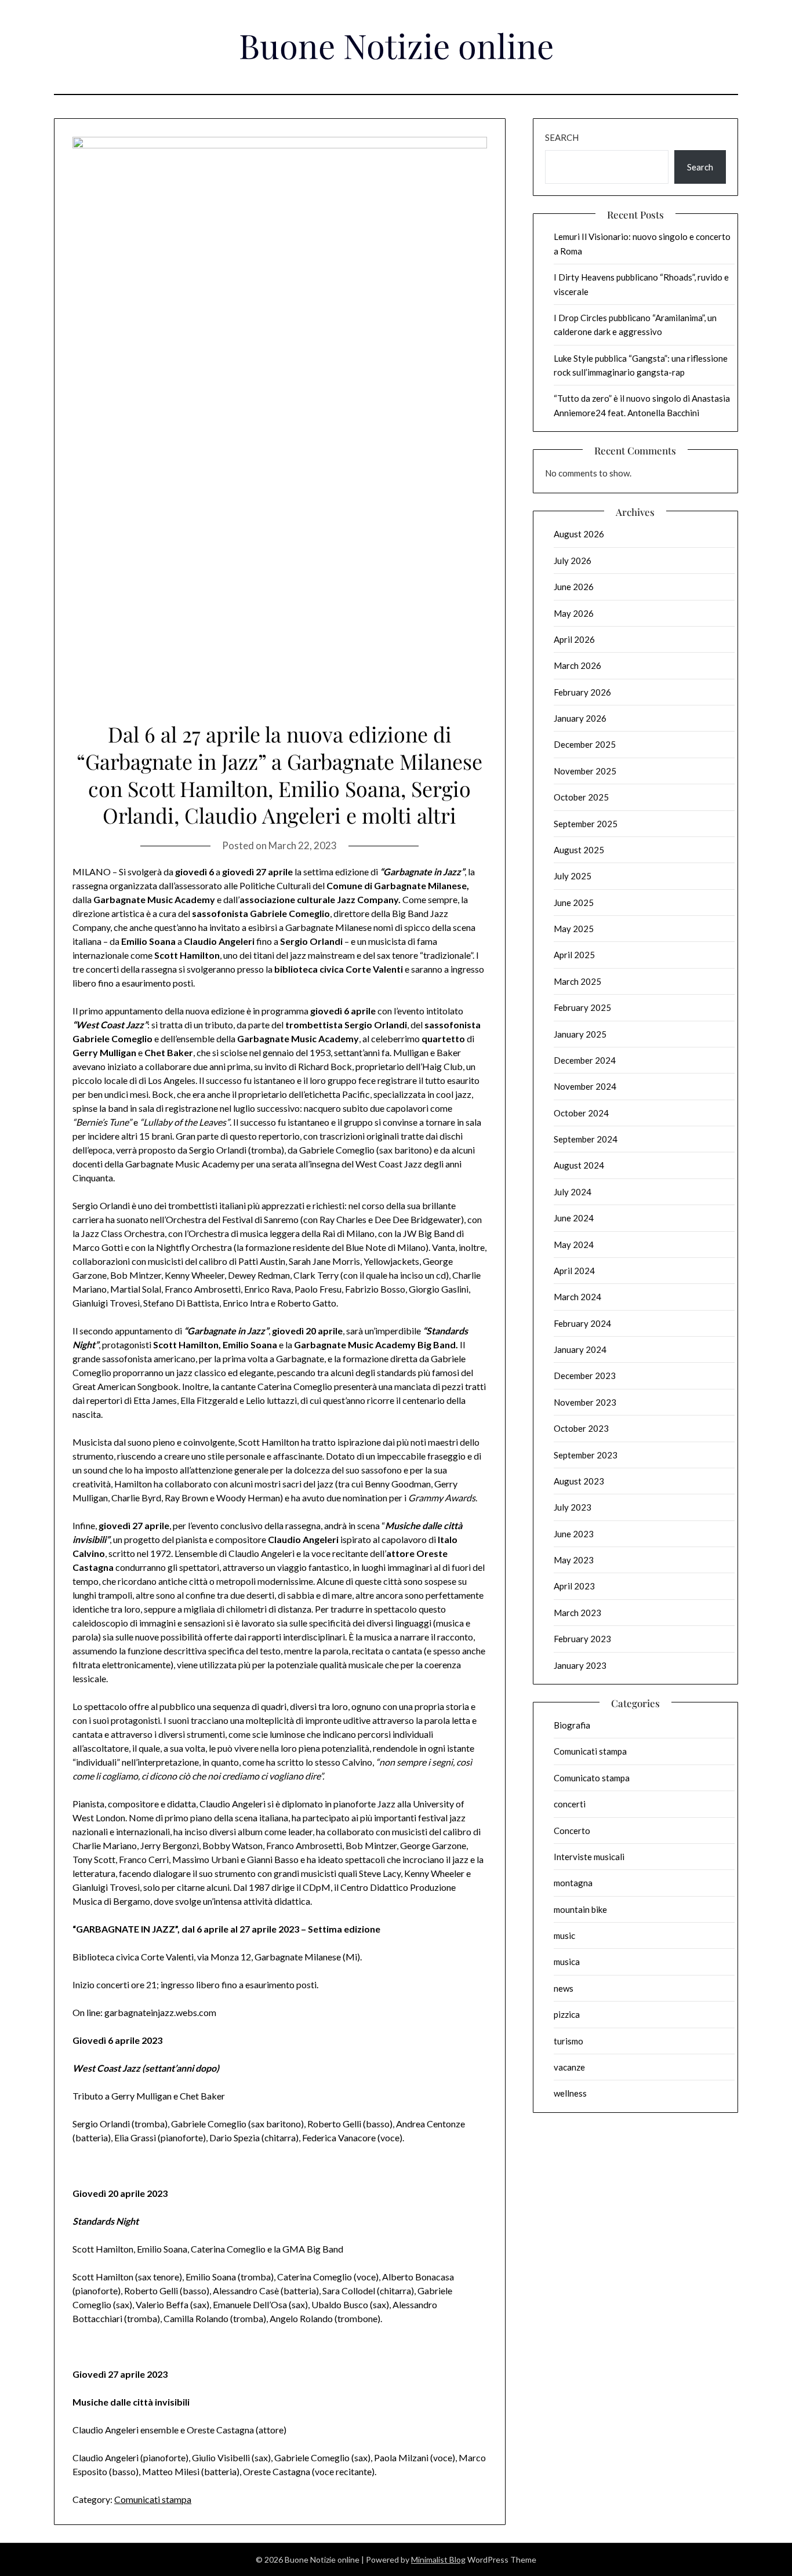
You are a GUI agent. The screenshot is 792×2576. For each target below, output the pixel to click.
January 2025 (580, 1034)
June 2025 (574, 903)
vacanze (569, 2067)
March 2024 (577, 1297)
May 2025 (574, 929)
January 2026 (580, 718)
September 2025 (586, 824)
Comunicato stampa (592, 1778)
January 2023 (580, 1665)
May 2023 (574, 1560)
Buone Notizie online (396, 45)
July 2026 (573, 561)
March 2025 (577, 981)
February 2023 (582, 1639)
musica (567, 1962)
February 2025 (582, 1007)
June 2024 (574, 1218)
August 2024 (579, 1165)
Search (562, 137)
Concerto (572, 1831)
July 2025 (573, 876)
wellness (570, 2093)
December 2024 (585, 1060)
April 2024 (574, 1271)
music (564, 1935)
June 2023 (574, 1534)
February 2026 (582, 692)
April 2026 (574, 639)
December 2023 (585, 1376)
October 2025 (581, 797)
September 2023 (586, 1455)
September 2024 (586, 1139)
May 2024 (574, 1245)
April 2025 (574, 955)
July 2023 (573, 1507)
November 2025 (585, 771)
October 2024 (581, 1113)
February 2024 (582, 1323)
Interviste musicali (589, 1857)
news (564, 1988)
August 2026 (579, 534)
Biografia (572, 1725)
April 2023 (574, 1586)
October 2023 (581, 1428)
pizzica (567, 2014)
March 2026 (577, 665)
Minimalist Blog (438, 2559)
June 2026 (574, 587)
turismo (568, 2041)
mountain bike (580, 1909)
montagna (573, 1883)
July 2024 (573, 1192)
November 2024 (585, 1086)
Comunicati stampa (153, 2499)
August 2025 (579, 850)
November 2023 (585, 1402)
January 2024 (580, 1349)
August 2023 (579, 1481)
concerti (570, 1804)
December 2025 (585, 744)
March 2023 (577, 1613)
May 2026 (574, 613)
